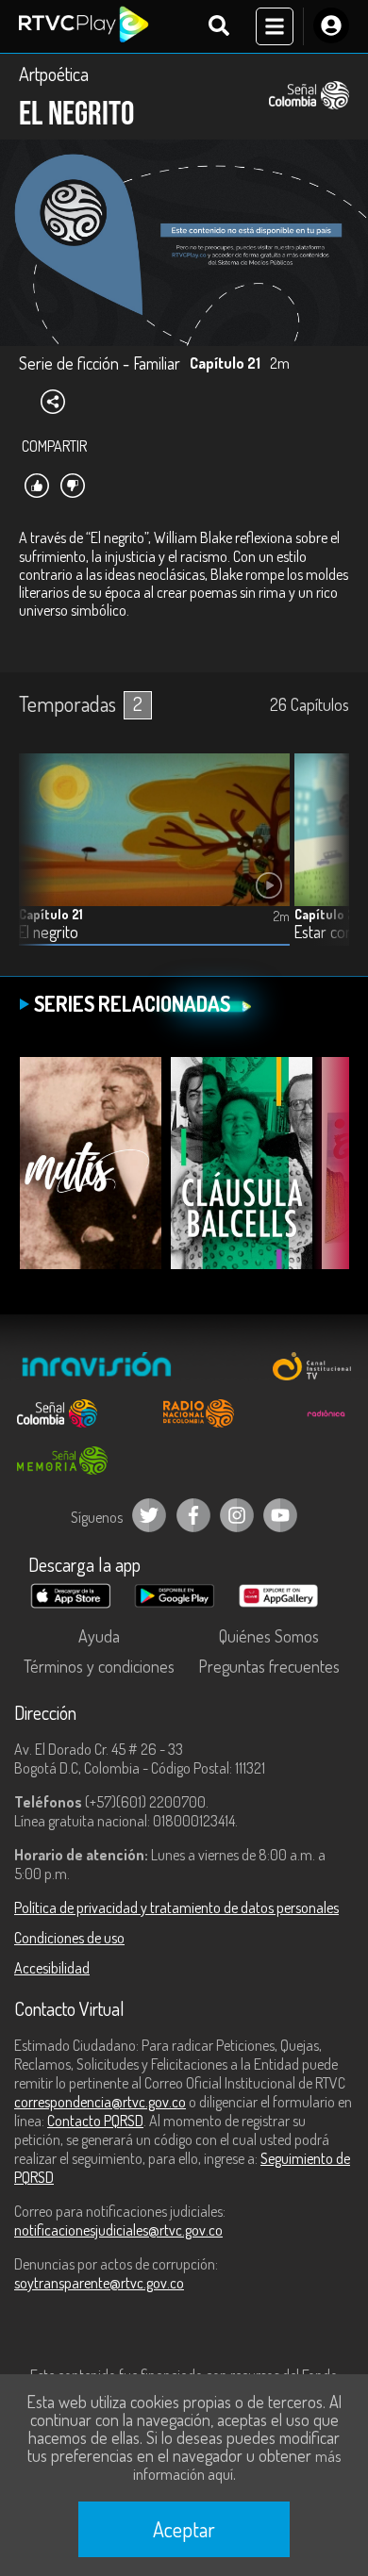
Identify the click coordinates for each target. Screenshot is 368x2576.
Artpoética (54, 74)
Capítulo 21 (51, 914)
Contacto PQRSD (95, 2121)
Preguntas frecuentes (269, 1666)
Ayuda (99, 1636)
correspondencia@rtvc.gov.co (100, 2102)
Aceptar (184, 2529)
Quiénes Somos (269, 1636)
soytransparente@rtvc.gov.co (99, 2283)
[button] (326, 864)
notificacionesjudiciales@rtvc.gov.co (118, 2230)
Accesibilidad (52, 1968)
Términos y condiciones (99, 1666)
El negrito (49, 932)
